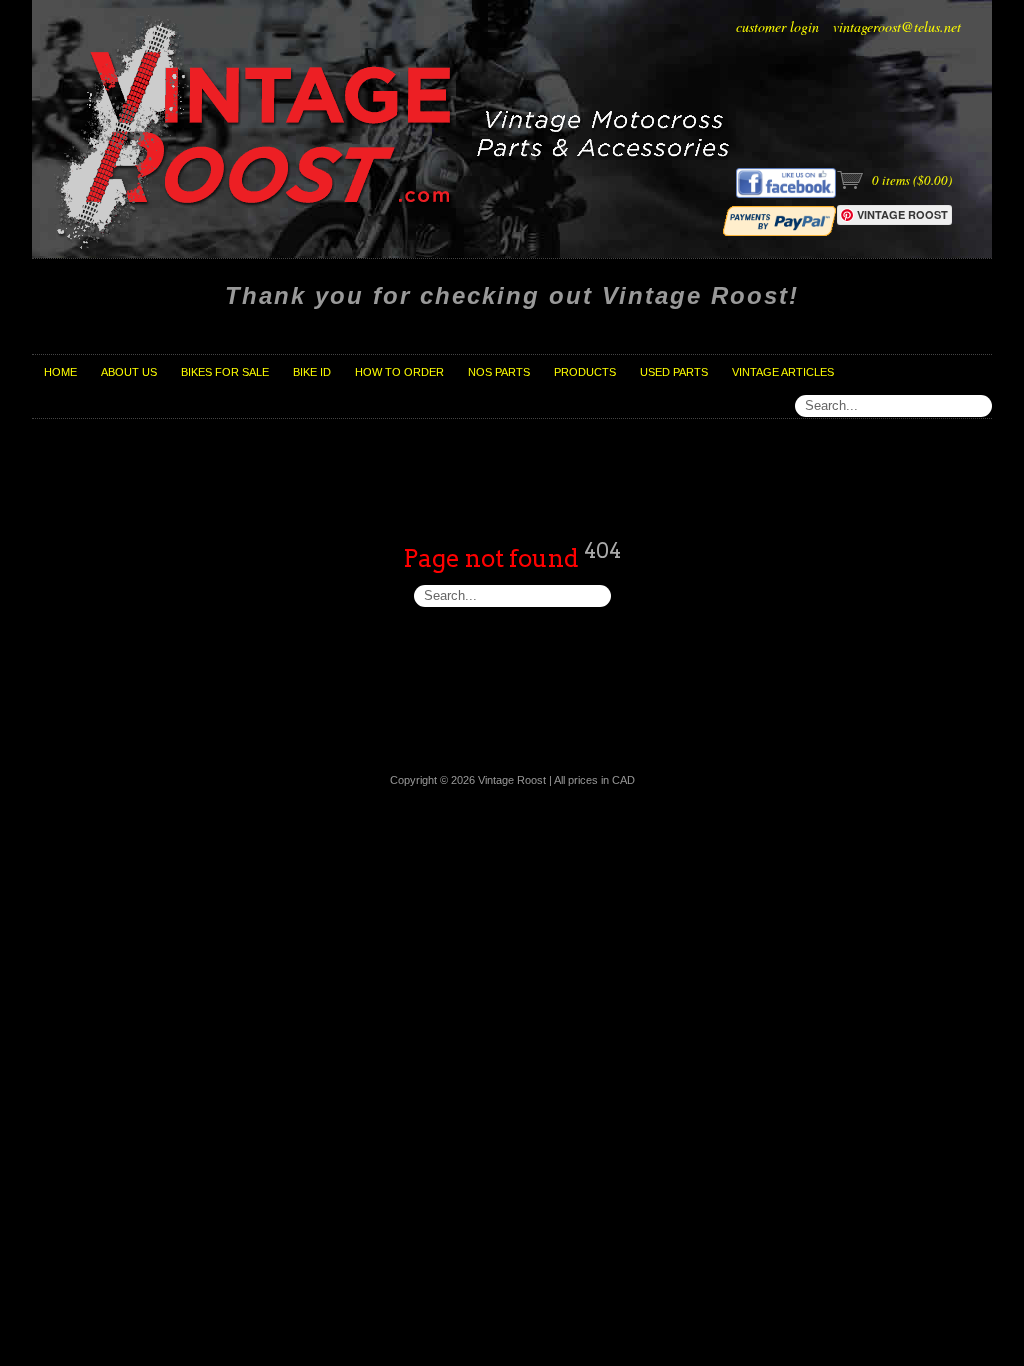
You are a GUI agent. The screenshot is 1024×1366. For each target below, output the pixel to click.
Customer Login (777, 26)
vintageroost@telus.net (897, 26)
